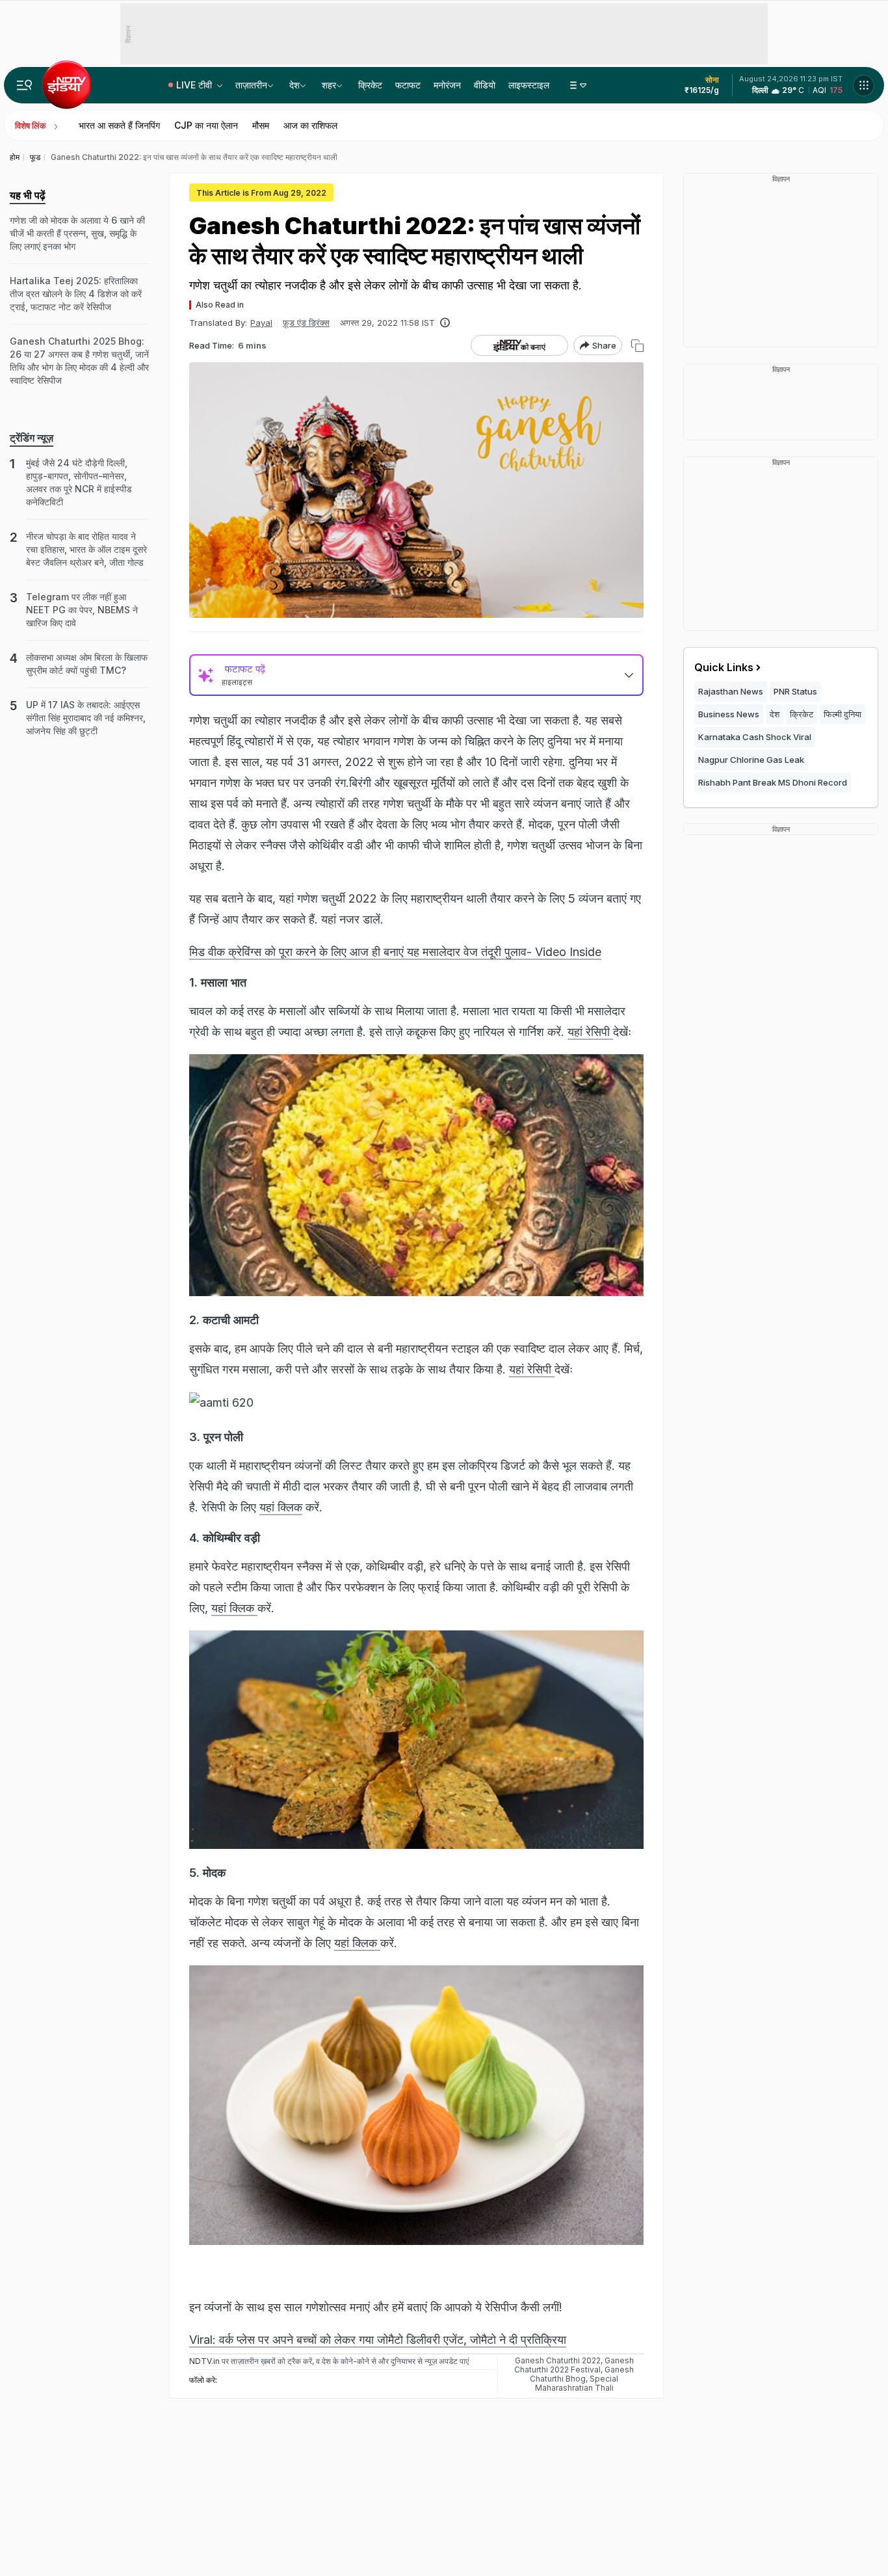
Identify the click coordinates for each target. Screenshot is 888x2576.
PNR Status (795, 691)
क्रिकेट (370, 85)
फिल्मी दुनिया (842, 714)
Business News (729, 714)
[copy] (637, 346)
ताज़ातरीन (251, 85)
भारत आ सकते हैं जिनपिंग (119, 125)
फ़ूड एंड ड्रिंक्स (306, 323)
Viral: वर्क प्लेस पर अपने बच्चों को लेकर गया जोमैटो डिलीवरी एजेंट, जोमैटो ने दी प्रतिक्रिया (378, 2340)
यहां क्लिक (281, 1507)
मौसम (261, 125)
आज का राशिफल (310, 125)
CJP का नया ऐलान (206, 125)
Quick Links (724, 667)
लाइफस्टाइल (529, 85)
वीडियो (485, 85)
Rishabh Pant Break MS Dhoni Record (773, 782)
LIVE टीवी (195, 85)
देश (294, 85)
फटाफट (408, 85)
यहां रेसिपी (590, 1032)
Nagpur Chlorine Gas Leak (751, 760)
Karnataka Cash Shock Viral (755, 737)
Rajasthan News (731, 691)
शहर (329, 85)
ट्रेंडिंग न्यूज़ (32, 438)
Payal (261, 323)
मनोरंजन (447, 85)
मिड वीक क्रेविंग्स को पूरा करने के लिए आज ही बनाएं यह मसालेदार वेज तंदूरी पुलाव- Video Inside (395, 952)
